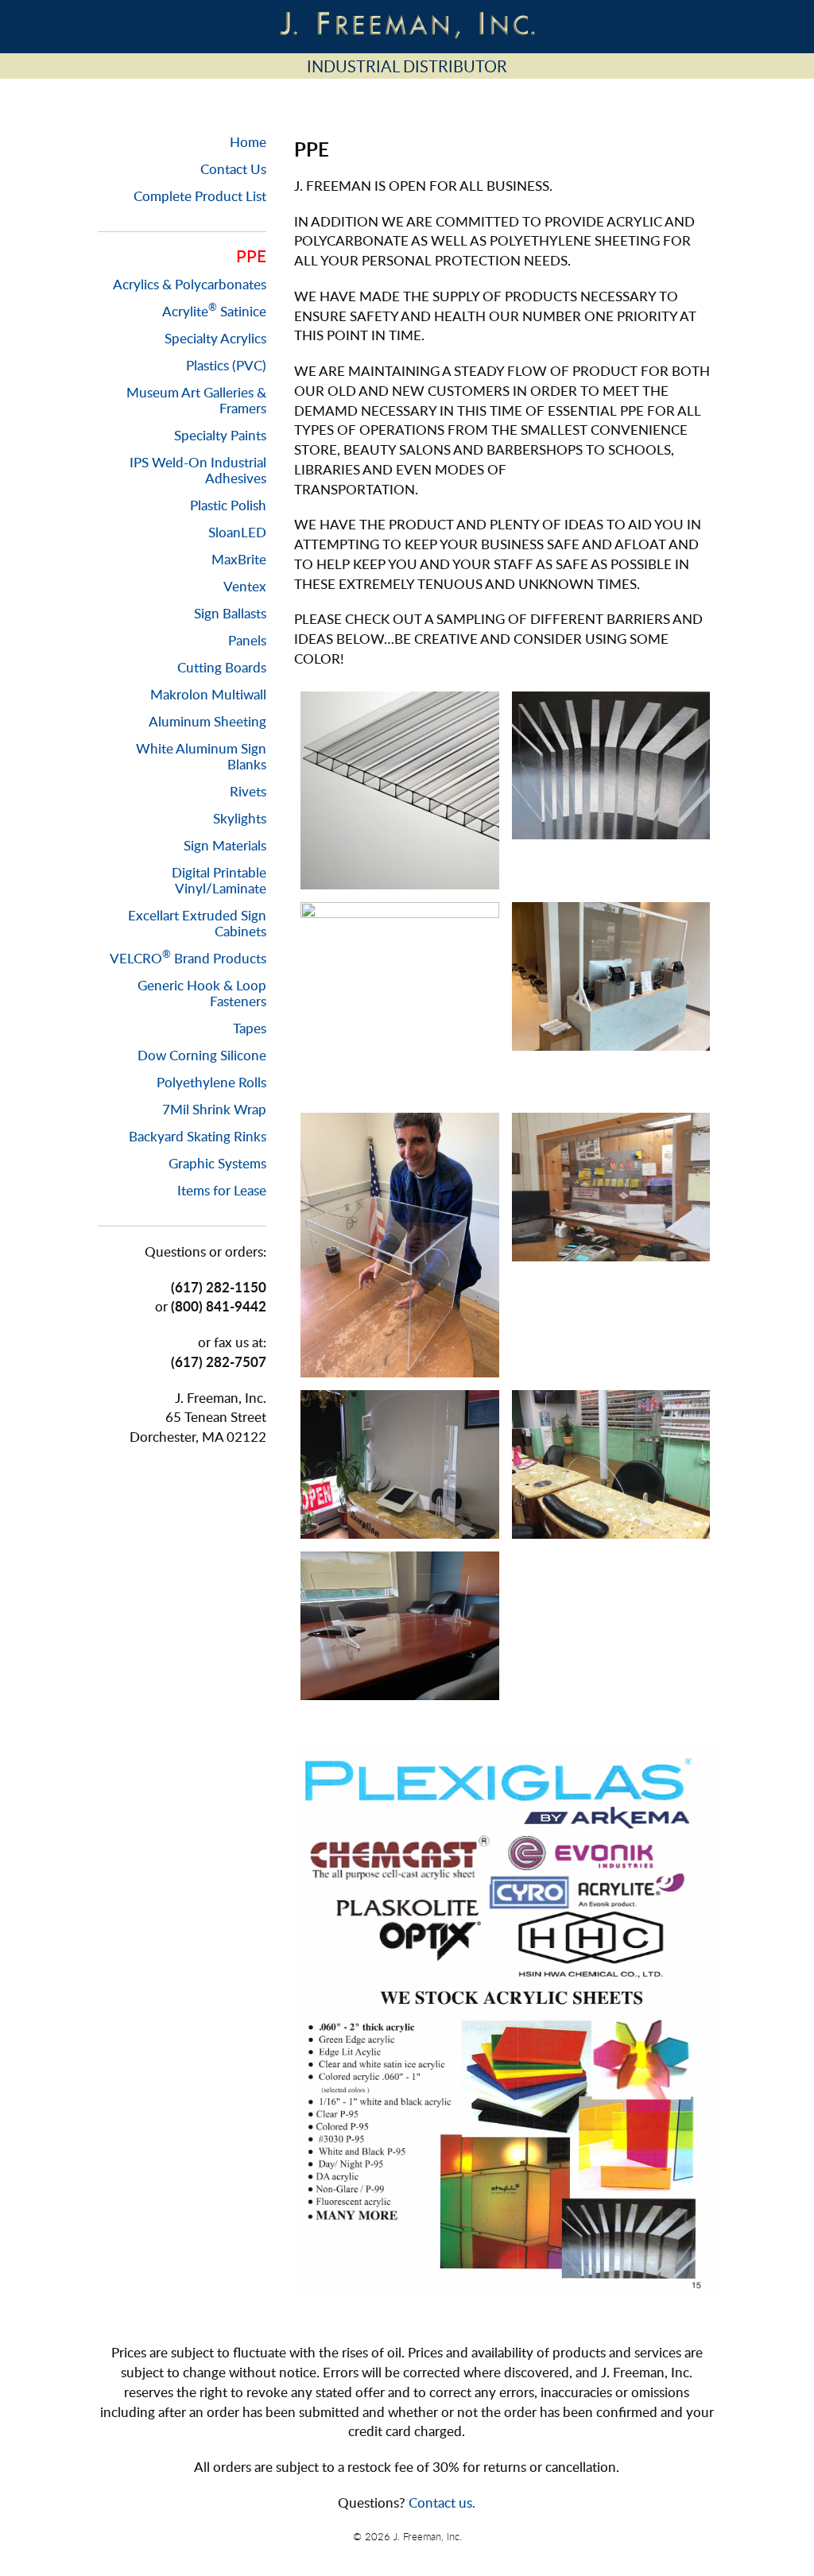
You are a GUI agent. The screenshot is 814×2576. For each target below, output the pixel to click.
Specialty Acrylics (215, 338)
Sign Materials (225, 845)
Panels (247, 640)
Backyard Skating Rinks (198, 1136)
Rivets (248, 791)
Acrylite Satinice (214, 311)
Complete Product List (200, 196)
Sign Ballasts (230, 613)
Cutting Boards (222, 667)
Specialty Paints (220, 435)
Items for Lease (222, 1190)
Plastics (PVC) (226, 365)
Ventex (245, 586)
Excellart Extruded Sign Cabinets (197, 923)
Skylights (240, 818)
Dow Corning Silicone (202, 1055)
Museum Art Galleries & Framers (196, 400)
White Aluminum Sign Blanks (201, 756)
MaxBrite (239, 559)
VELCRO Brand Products (188, 958)
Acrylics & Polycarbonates (190, 284)
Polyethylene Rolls (211, 1082)
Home (248, 142)
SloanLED (237, 532)
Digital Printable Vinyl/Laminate (219, 880)
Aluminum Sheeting (207, 721)
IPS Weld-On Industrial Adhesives (198, 470)
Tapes (250, 1028)
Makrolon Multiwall (208, 694)
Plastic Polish (228, 505)
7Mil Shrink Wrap (214, 1109)
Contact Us (233, 169)
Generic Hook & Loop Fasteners (202, 993)
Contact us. (442, 2502)
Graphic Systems (217, 1163)
